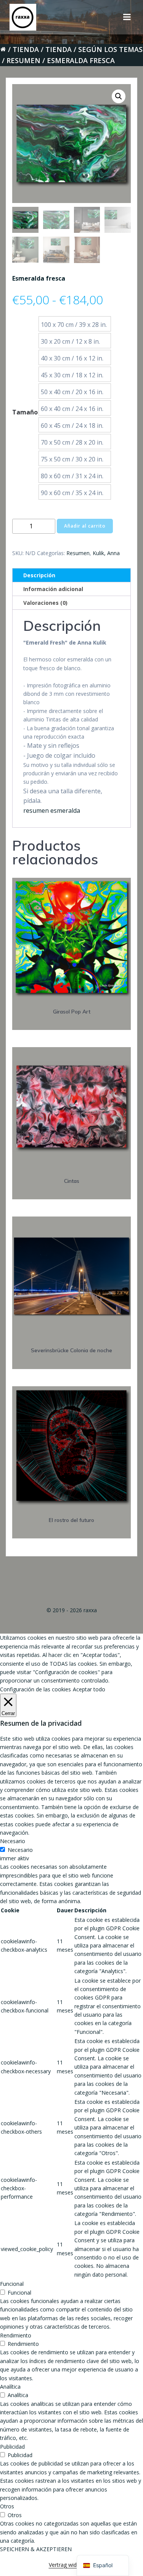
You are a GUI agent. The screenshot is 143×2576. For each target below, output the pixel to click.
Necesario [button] (13, 1841)
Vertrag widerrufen (72, 2565)
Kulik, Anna (106, 553)
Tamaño (25, 412)
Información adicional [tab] (53, 589)
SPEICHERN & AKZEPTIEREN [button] (36, 2549)
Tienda (26, 49)
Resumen (23, 60)
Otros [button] (7, 2506)
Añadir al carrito (85, 526)
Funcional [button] (12, 2284)
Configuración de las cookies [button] (35, 1689)
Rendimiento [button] (16, 2335)
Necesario (20, 1850)
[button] (119, 96)
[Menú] (127, 17)
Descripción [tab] (39, 575)
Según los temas (110, 49)
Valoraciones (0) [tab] (45, 603)
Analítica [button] (10, 2387)
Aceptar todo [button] (89, 1689)
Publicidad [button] (12, 2447)
